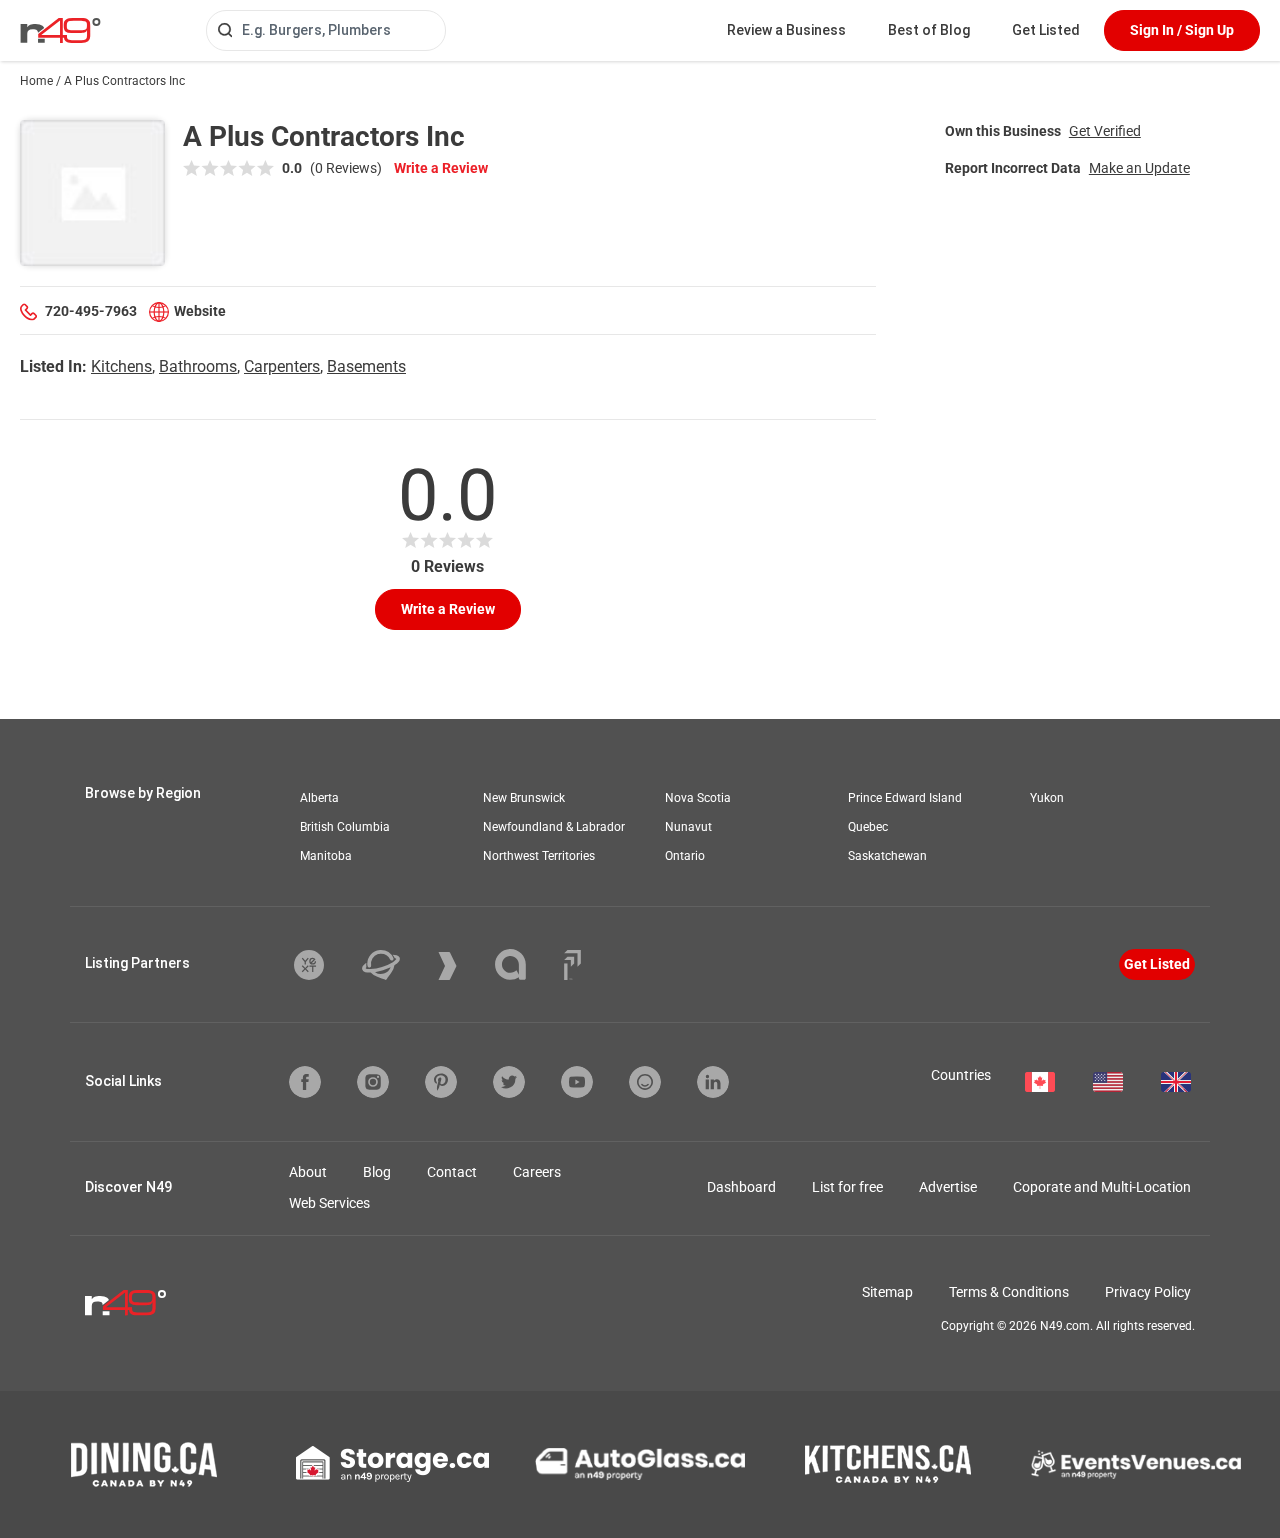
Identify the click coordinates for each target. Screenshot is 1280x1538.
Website (200, 311)
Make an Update (1139, 168)
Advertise (948, 1187)
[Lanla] (525, 964)
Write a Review (441, 168)
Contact (452, 1172)
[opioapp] (645, 1082)
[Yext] (324, 965)
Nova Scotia (698, 798)
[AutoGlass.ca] (640, 1464)
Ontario (685, 856)
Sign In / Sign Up (1182, 30)
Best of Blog (929, 30)
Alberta (319, 798)
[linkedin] (713, 1082)
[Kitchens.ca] (888, 1464)
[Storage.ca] (392, 1464)
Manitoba (326, 856)
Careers (537, 1172)
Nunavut (688, 827)
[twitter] (509, 1082)
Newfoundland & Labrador (554, 827)
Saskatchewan (887, 856)
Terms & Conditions (1009, 1292)
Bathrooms (198, 366)
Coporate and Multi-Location (1102, 1187)
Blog (377, 1172)
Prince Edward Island (905, 798)
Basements (366, 366)
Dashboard (741, 1187)
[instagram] (373, 1082)
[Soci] (572, 965)
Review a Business (786, 30)
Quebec (868, 827)
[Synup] (462, 966)
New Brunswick (524, 798)
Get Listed (1046, 30)
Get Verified (1105, 131)
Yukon (1047, 798)
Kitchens (121, 366)
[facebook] (305, 1082)
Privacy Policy (1148, 1292)
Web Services (329, 1203)
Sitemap (887, 1292)
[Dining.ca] (144, 1464)
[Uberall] (396, 965)
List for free (847, 1187)
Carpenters (282, 366)
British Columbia (345, 827)
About (308, 1172)
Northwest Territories (539, 856)
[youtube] (577, 1082)
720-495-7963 (91, 311)
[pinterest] (441, 1082)
